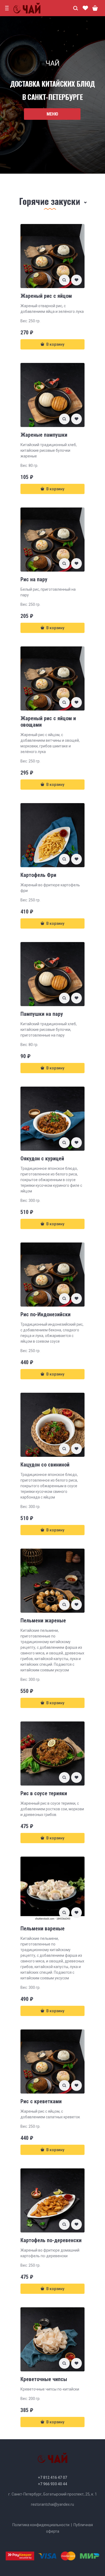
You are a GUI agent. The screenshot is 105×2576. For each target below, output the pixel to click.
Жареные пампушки (44, 435)
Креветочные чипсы (44, 2379)
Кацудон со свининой (45, 1465)
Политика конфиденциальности (41, 2525)
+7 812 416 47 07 (52, 2477)
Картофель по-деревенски (51, 2240)
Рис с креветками (41, 2101)
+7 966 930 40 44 (52, 2484)
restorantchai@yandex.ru (52, 2504)
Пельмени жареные (43, 1620)
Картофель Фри (38, 875)
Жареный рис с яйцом (46, 296)
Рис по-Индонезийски (45, 1314)
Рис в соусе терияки (44, 1793)
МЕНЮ (52, 114)
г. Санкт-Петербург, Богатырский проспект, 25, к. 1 (53, 2494)
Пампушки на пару (42, 1014)
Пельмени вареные (43, 1928)
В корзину (55, 344)
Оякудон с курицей (42, 1158)
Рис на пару (34, 579)
